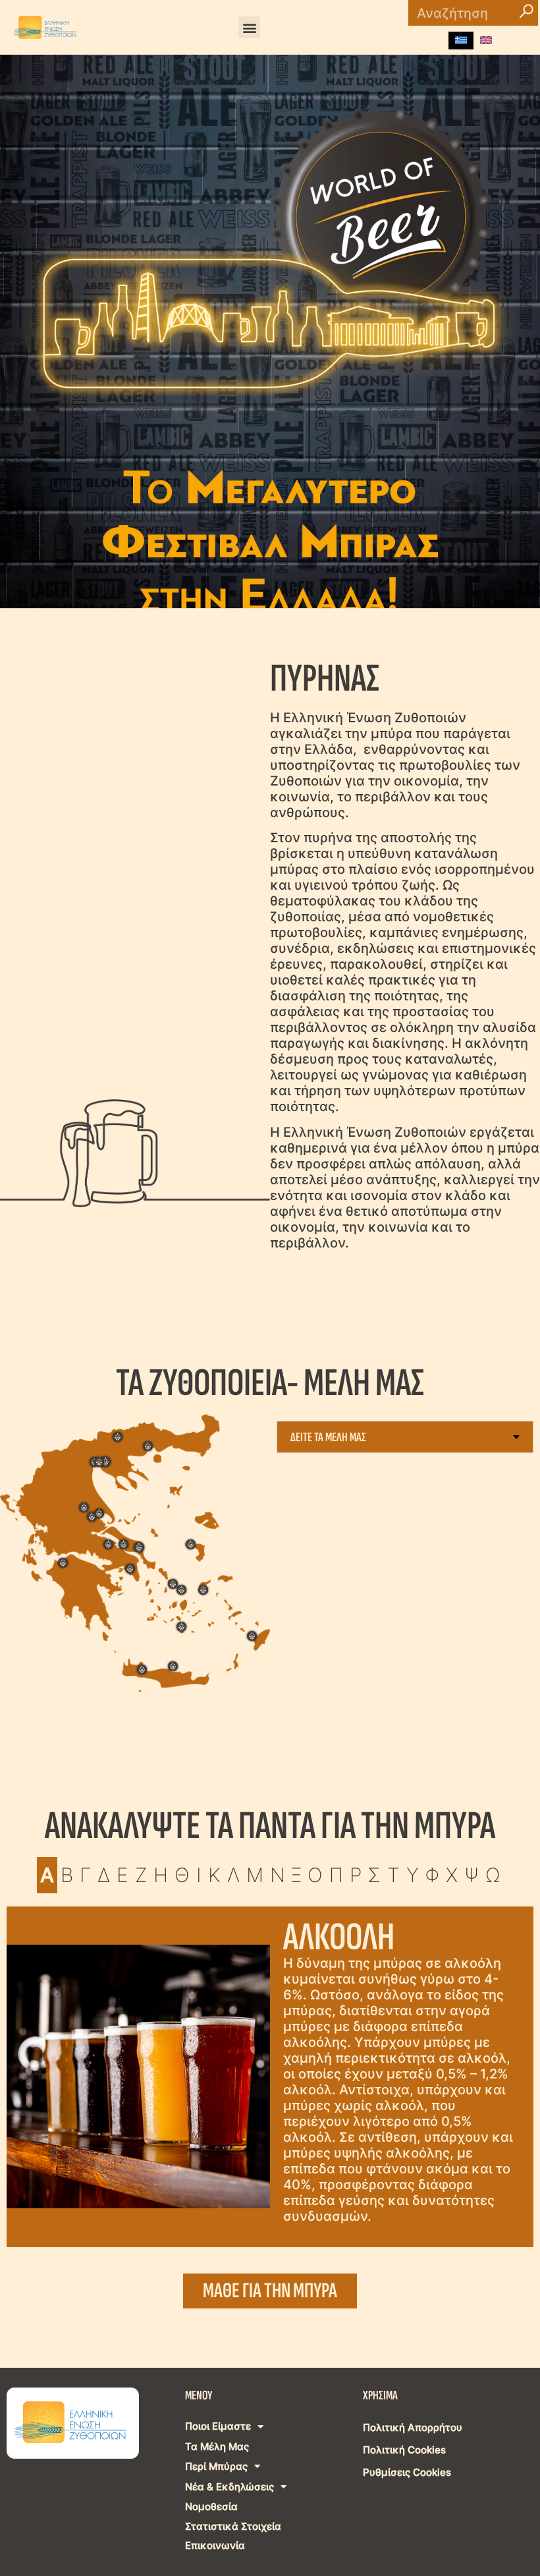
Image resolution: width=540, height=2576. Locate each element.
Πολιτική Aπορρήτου (413, 2427)
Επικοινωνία (215, 2545)
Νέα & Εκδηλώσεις (229, 2487)
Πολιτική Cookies (404, 2450)
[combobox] (405, 1437)
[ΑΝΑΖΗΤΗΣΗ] (527, 13)
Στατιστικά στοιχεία (233, 2526)
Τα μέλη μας (217, 2447)
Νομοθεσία (211, 2506)
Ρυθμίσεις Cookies (407, 2472)
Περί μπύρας (216, 2466)
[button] (249, 27)
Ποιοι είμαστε (218, 2426)
